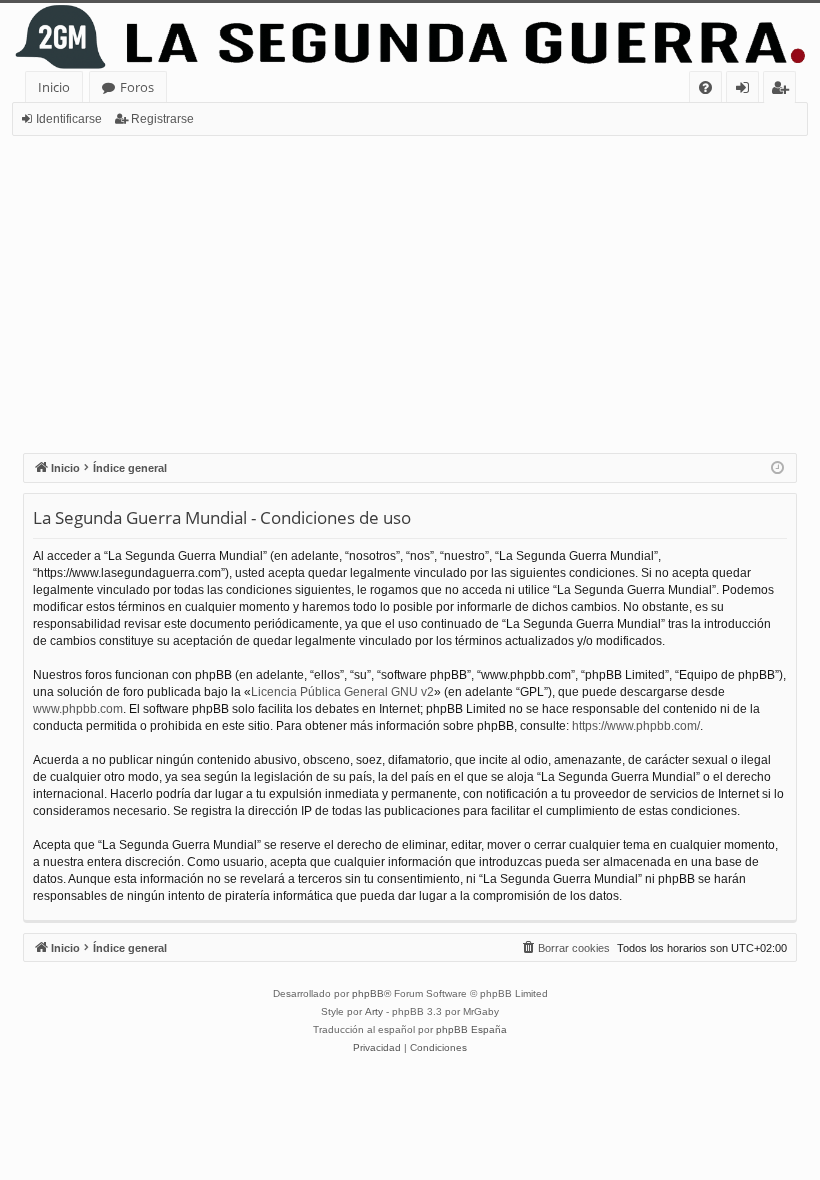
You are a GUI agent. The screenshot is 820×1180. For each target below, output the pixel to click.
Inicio (54, 87)
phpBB (368, 993)
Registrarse (162, 119)
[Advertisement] (410, 286)
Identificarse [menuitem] (746, 90)
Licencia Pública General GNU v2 (342, 692)
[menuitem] (705, 87)
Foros (137, 87)
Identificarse (69, 119)
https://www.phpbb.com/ (636, 726)
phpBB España (471, 1029)
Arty (374, 1011)
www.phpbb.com (78, 709)
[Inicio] (410, 37)
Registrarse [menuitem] (784, 90)
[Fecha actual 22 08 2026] (777, 468)
